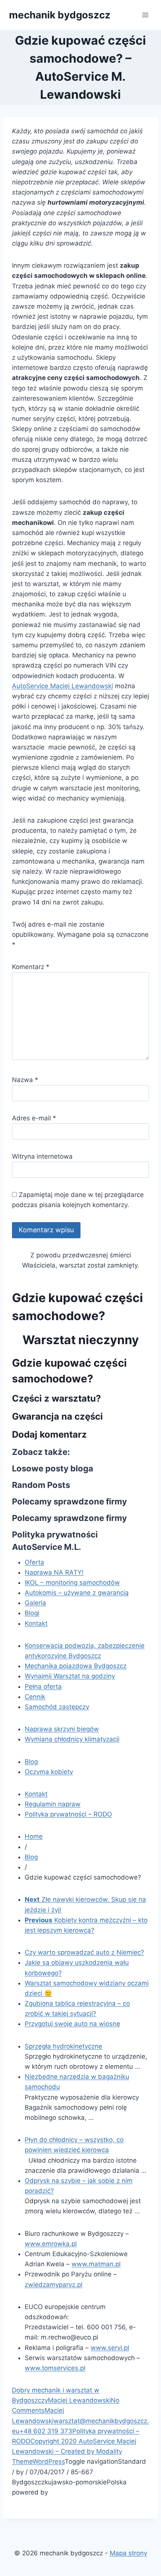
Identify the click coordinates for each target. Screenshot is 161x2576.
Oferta (34, 1562)
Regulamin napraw (53, 1804)
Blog (31, 1762)
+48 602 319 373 (46, 2431)
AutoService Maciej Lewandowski (63, 686)
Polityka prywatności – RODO (68, 1814)
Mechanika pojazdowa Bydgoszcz (76, 1666)
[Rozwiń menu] (145, 15)
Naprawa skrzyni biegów (62, 1729)
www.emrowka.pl (51, 2244)
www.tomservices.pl (55, 2368)
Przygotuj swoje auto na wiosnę (72, 2024)
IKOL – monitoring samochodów (72, 1583)
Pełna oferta (43, 1687)
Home (34, 1836)
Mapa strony (128, 2553)
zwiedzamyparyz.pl (54, 2285)
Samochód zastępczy (57, 1707)
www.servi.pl (110, 2348)
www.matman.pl (96, 2264)
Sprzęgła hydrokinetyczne (63, 2046)
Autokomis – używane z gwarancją (77, 1593)
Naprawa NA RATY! (54, 1572)
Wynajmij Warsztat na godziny (70, 1676)
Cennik (35, 1697)
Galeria (35, 1603)
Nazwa (25, 1080)
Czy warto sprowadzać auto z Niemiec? (84, 1952)
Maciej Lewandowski (79, 2400)
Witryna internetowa (42, 1156)
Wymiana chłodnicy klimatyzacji (72, 1739)
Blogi (32, 1613)
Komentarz (31, 967)
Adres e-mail (34, 1118)
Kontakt (36, 1623)
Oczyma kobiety (49, 1772)
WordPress (49, 2461)
